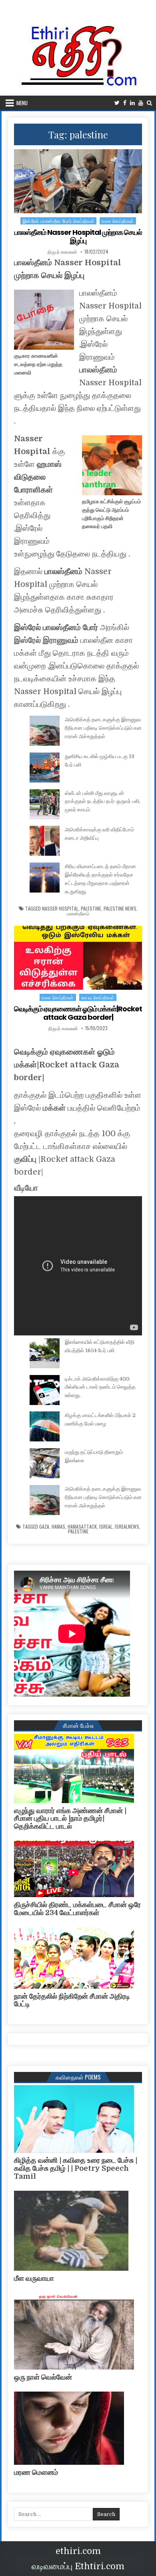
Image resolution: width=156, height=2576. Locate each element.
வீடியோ (26, 1187)
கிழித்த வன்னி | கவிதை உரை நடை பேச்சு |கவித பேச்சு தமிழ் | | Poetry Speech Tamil (76, 2168)
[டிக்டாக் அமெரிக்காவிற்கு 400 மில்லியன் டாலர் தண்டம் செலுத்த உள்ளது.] (45, 1391)
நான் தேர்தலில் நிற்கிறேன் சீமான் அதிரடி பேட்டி (72, 2000)
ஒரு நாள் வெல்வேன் (43, 2377)
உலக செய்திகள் (118, 221)
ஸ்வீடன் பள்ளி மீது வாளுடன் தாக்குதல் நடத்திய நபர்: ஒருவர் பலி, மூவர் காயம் (103, 802)
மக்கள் (54, 1108)
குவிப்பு (25, 1159)
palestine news (120, 909)
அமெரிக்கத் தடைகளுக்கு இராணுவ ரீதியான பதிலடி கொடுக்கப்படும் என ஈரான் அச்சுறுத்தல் (103, 728)
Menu (22, 103)
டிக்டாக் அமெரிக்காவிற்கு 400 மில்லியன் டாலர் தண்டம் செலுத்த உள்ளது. (100, 1387)
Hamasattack (82, 1527)
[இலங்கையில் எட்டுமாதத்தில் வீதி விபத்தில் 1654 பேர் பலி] (45, 1355)
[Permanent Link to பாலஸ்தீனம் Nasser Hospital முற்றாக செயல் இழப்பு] (78, 181)
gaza (44, 1527)
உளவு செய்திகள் (98, 997)
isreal (106, 1527)
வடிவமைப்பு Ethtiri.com (78, 2566)
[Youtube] (141, 103)
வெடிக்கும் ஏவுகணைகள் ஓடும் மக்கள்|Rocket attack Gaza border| (78, 1013)
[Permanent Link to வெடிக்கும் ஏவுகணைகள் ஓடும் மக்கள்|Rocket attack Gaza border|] (78, 958)
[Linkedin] (132, 103)
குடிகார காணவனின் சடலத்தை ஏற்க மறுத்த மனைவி (38, 364)
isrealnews (127, 1527)
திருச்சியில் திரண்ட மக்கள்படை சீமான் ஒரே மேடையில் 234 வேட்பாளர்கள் (77, 1909)
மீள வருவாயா (34, 2278)
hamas (58, 1527)
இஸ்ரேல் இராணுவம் (46, 640)
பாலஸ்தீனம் (98, 370)
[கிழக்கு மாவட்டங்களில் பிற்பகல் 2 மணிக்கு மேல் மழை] (45, 1428)
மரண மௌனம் (36, 2472)
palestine (91, 909)
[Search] (149, 103)
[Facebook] (125, 103)
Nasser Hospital (60, 909)
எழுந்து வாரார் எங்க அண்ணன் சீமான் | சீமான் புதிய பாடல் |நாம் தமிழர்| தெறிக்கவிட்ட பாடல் (70, 1819)
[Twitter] (117, 103)
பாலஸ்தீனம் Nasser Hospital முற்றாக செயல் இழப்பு (78, 237)
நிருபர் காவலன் (62, 252)
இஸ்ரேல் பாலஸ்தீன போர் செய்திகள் (59, 221)
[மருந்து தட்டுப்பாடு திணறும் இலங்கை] (45, 1465)
